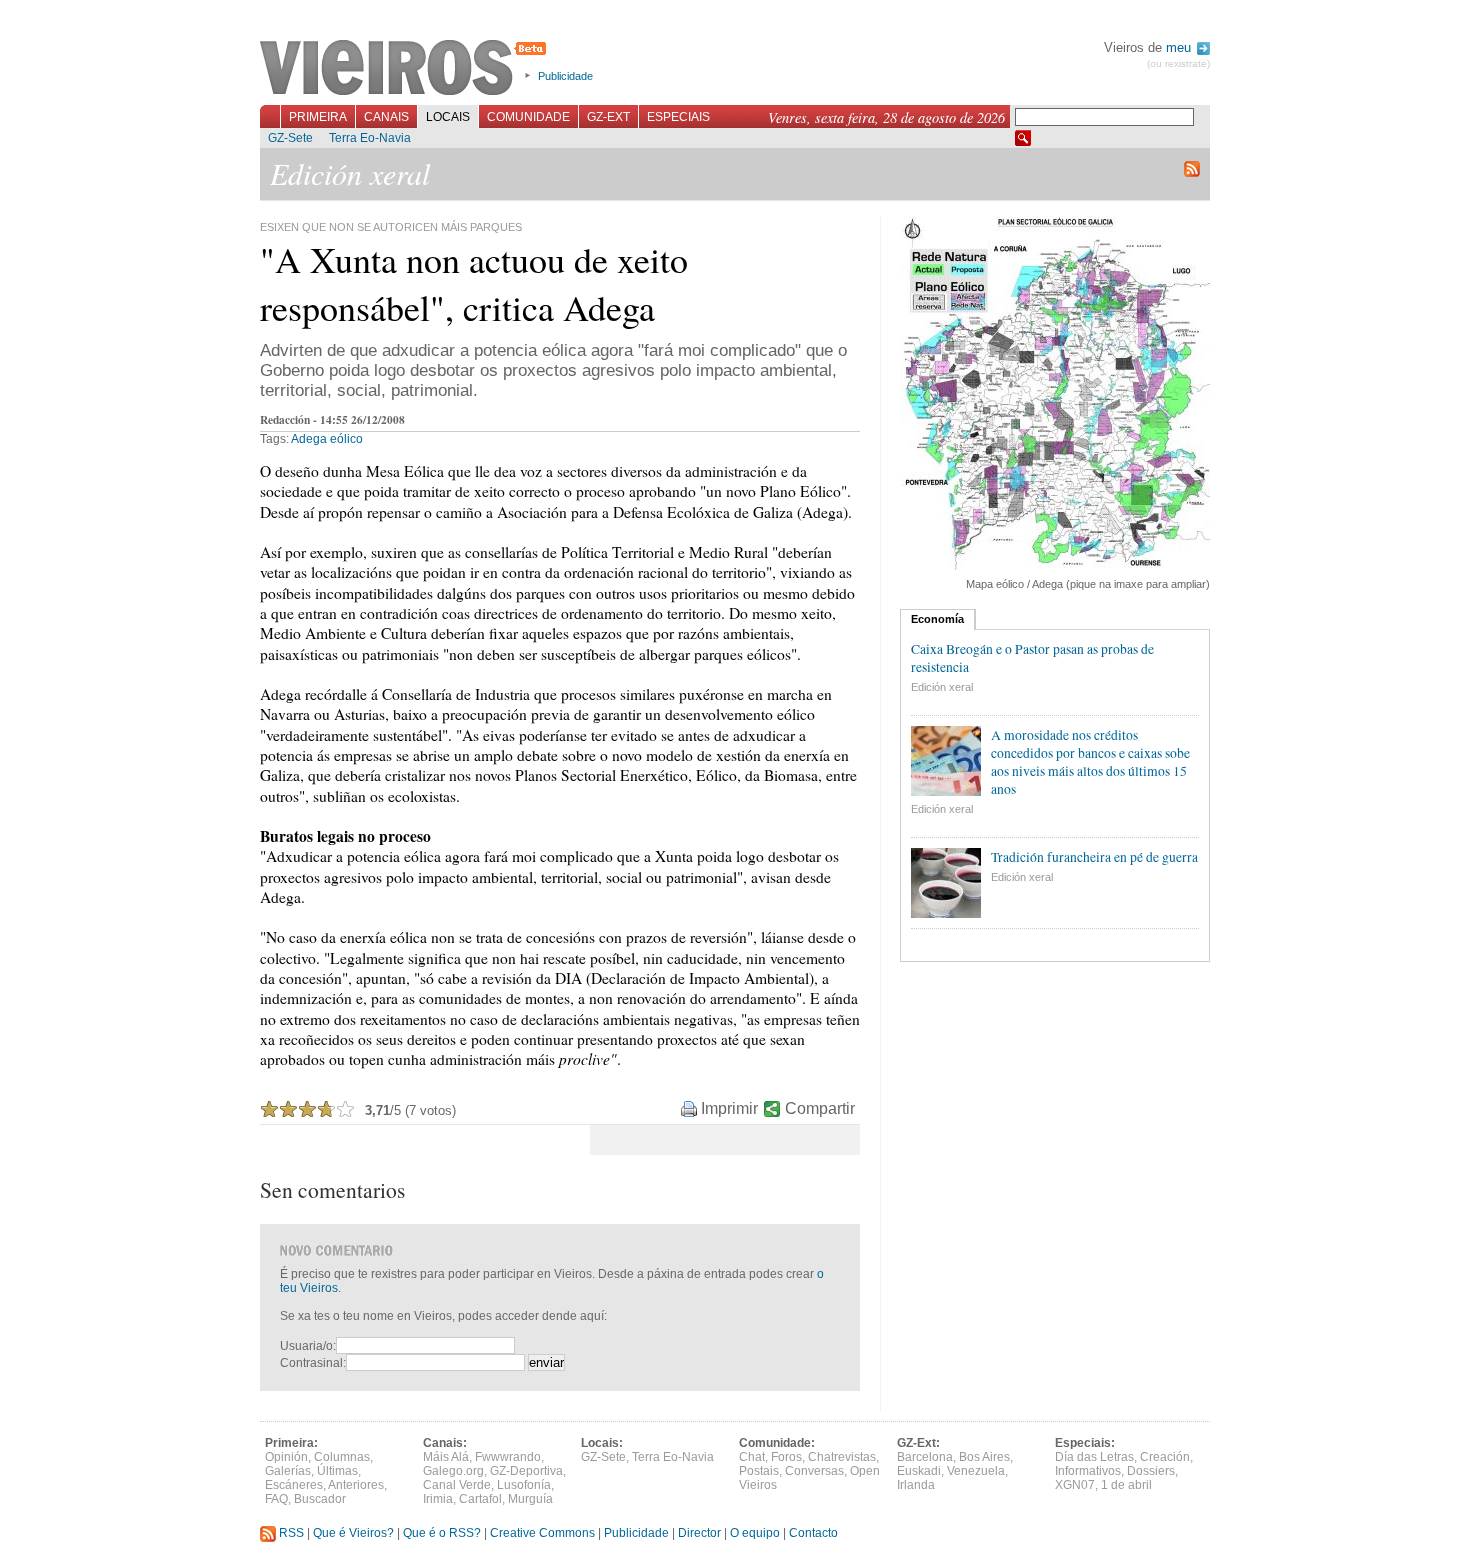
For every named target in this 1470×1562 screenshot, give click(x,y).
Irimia (438, 1499)
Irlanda (916, 1485)
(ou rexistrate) (1178, 63)
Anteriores (356, 1485)
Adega (309, 439)
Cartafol (480, 1499)
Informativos (1088, 1471)
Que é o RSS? (442, 1533)
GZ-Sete (290, 138)
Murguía (530, 1499)
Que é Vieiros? (353, 1533)
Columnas (342, 1457)
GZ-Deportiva (526, 1471)
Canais (386, 117)
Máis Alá (446, 1457)
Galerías (288, 1471)
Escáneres (294, 1485)
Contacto (813, 1533)
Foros (786, 1457)
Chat (752, 1457)
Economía (937, 619)
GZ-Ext (608, 117)
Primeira (318, 117)
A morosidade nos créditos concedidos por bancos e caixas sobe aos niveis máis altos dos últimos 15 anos (1090, 762)
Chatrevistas (842, 1457)
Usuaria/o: (308, 1346)
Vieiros (406, 69)
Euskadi (919, 1471)
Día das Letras (1094, 1457)
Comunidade (528, 117)
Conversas (814, 1471)
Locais (448, 117)
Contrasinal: (313, 1363)
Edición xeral (942, 687)
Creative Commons (542, 1533)
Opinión (286, 1457)
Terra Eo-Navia (370, 138)
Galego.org (453, 1471)
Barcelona (925, 1457)
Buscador (320, 1499)
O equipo (755, 1533)
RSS (290, 1533)
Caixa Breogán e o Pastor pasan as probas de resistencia (1032, 658)
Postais (759, 1471)
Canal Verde (457, 1485)
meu (1180, 47)
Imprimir (729, 1108)
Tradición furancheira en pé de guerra (1094, 857)
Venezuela (976, 1471)
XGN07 (1075, 1485)
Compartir (820, 1108)
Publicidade (565, 76)
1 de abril (1126, 1485)
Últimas (337, 1471)
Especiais (678, 117)
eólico (346, 439)
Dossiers (1151, 1471)
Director (699, 1533)
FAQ (276, 1499)
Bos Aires (984, 1457)
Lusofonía (524, 1485)
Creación (1165, 1457)
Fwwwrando (508, 1457)
